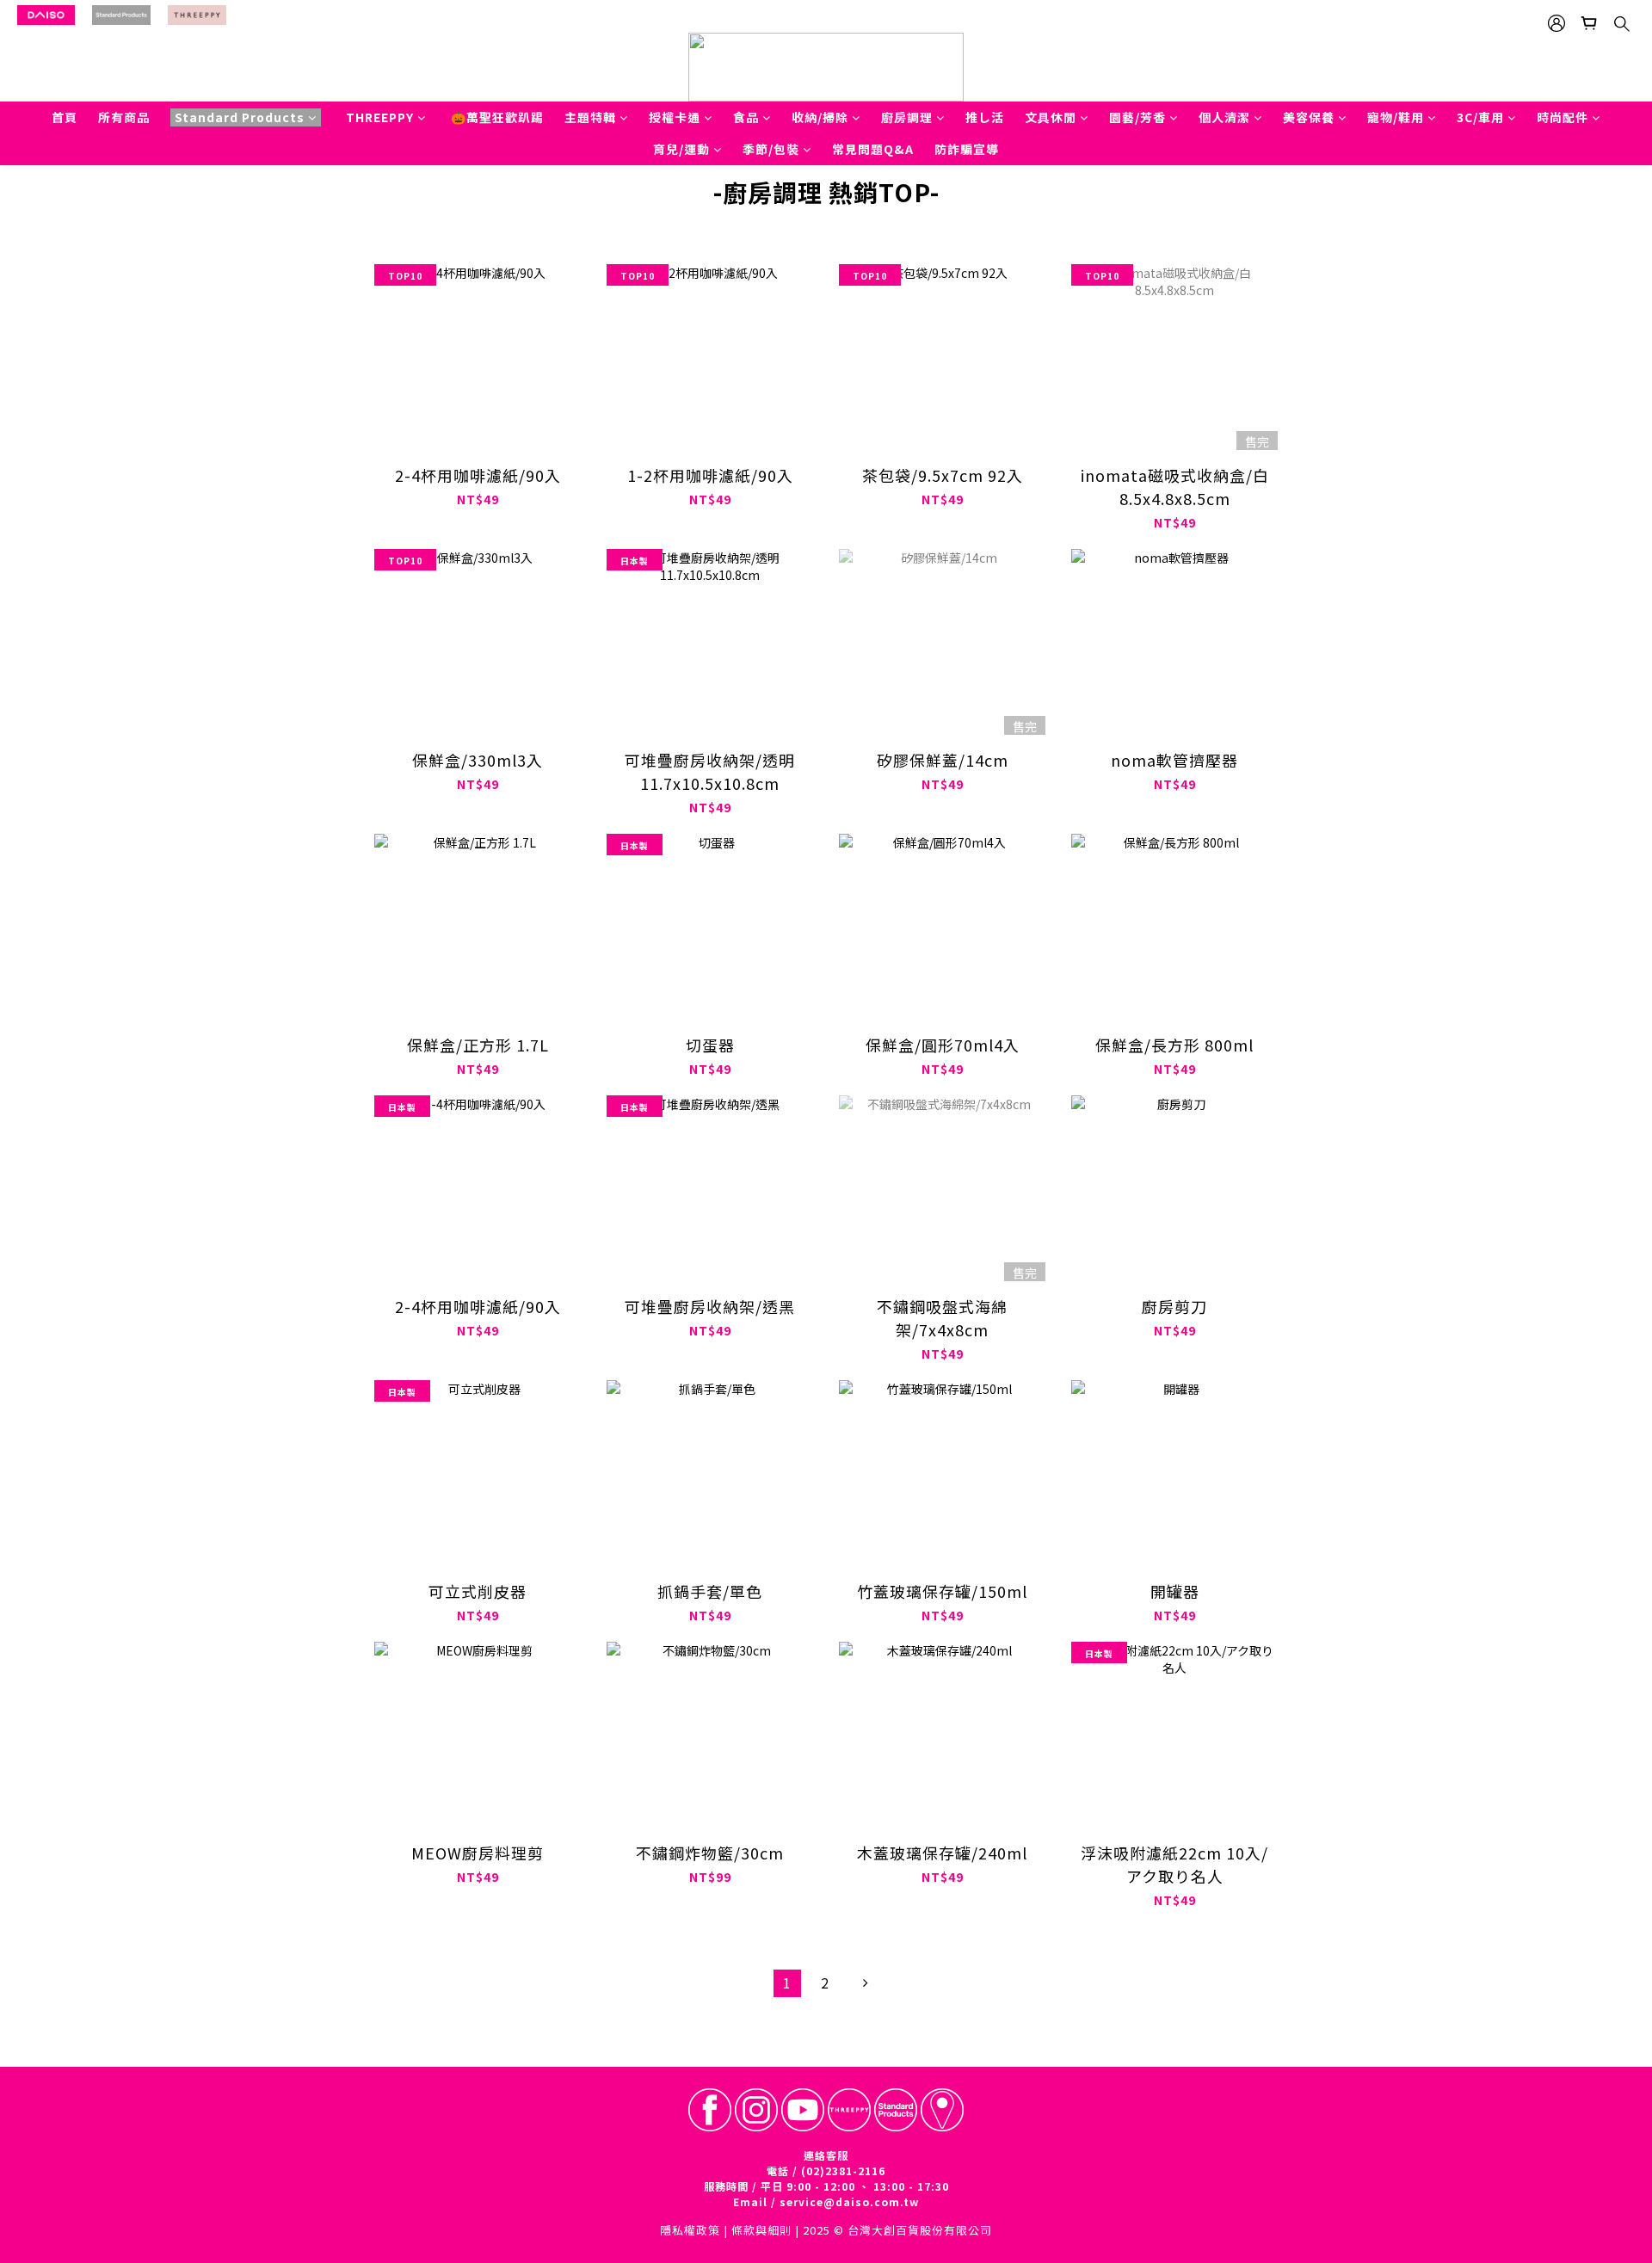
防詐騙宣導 (967, 149)
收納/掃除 (820, 117)
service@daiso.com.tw (849, 2201)
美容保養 (1309, 117)
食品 (746, 117)
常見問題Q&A (873, 149)
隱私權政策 (690, 2230)
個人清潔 (1224, 117)
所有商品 (124, 117)
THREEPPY (380, 117)
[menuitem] (787, 1983)
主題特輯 (590, 117)
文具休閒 (1051, 117)
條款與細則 (761, 2230)
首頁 (65, 117)
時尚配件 (1563, 117)
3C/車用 (1480, 117)
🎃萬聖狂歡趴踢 (497, 117)
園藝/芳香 (1137, 117)
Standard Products (240, 117)
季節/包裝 (771, 149)
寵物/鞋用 (1396, 117)
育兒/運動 (681, 149)
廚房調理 (907, 117)
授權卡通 (675, 117)
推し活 (985, 117)
